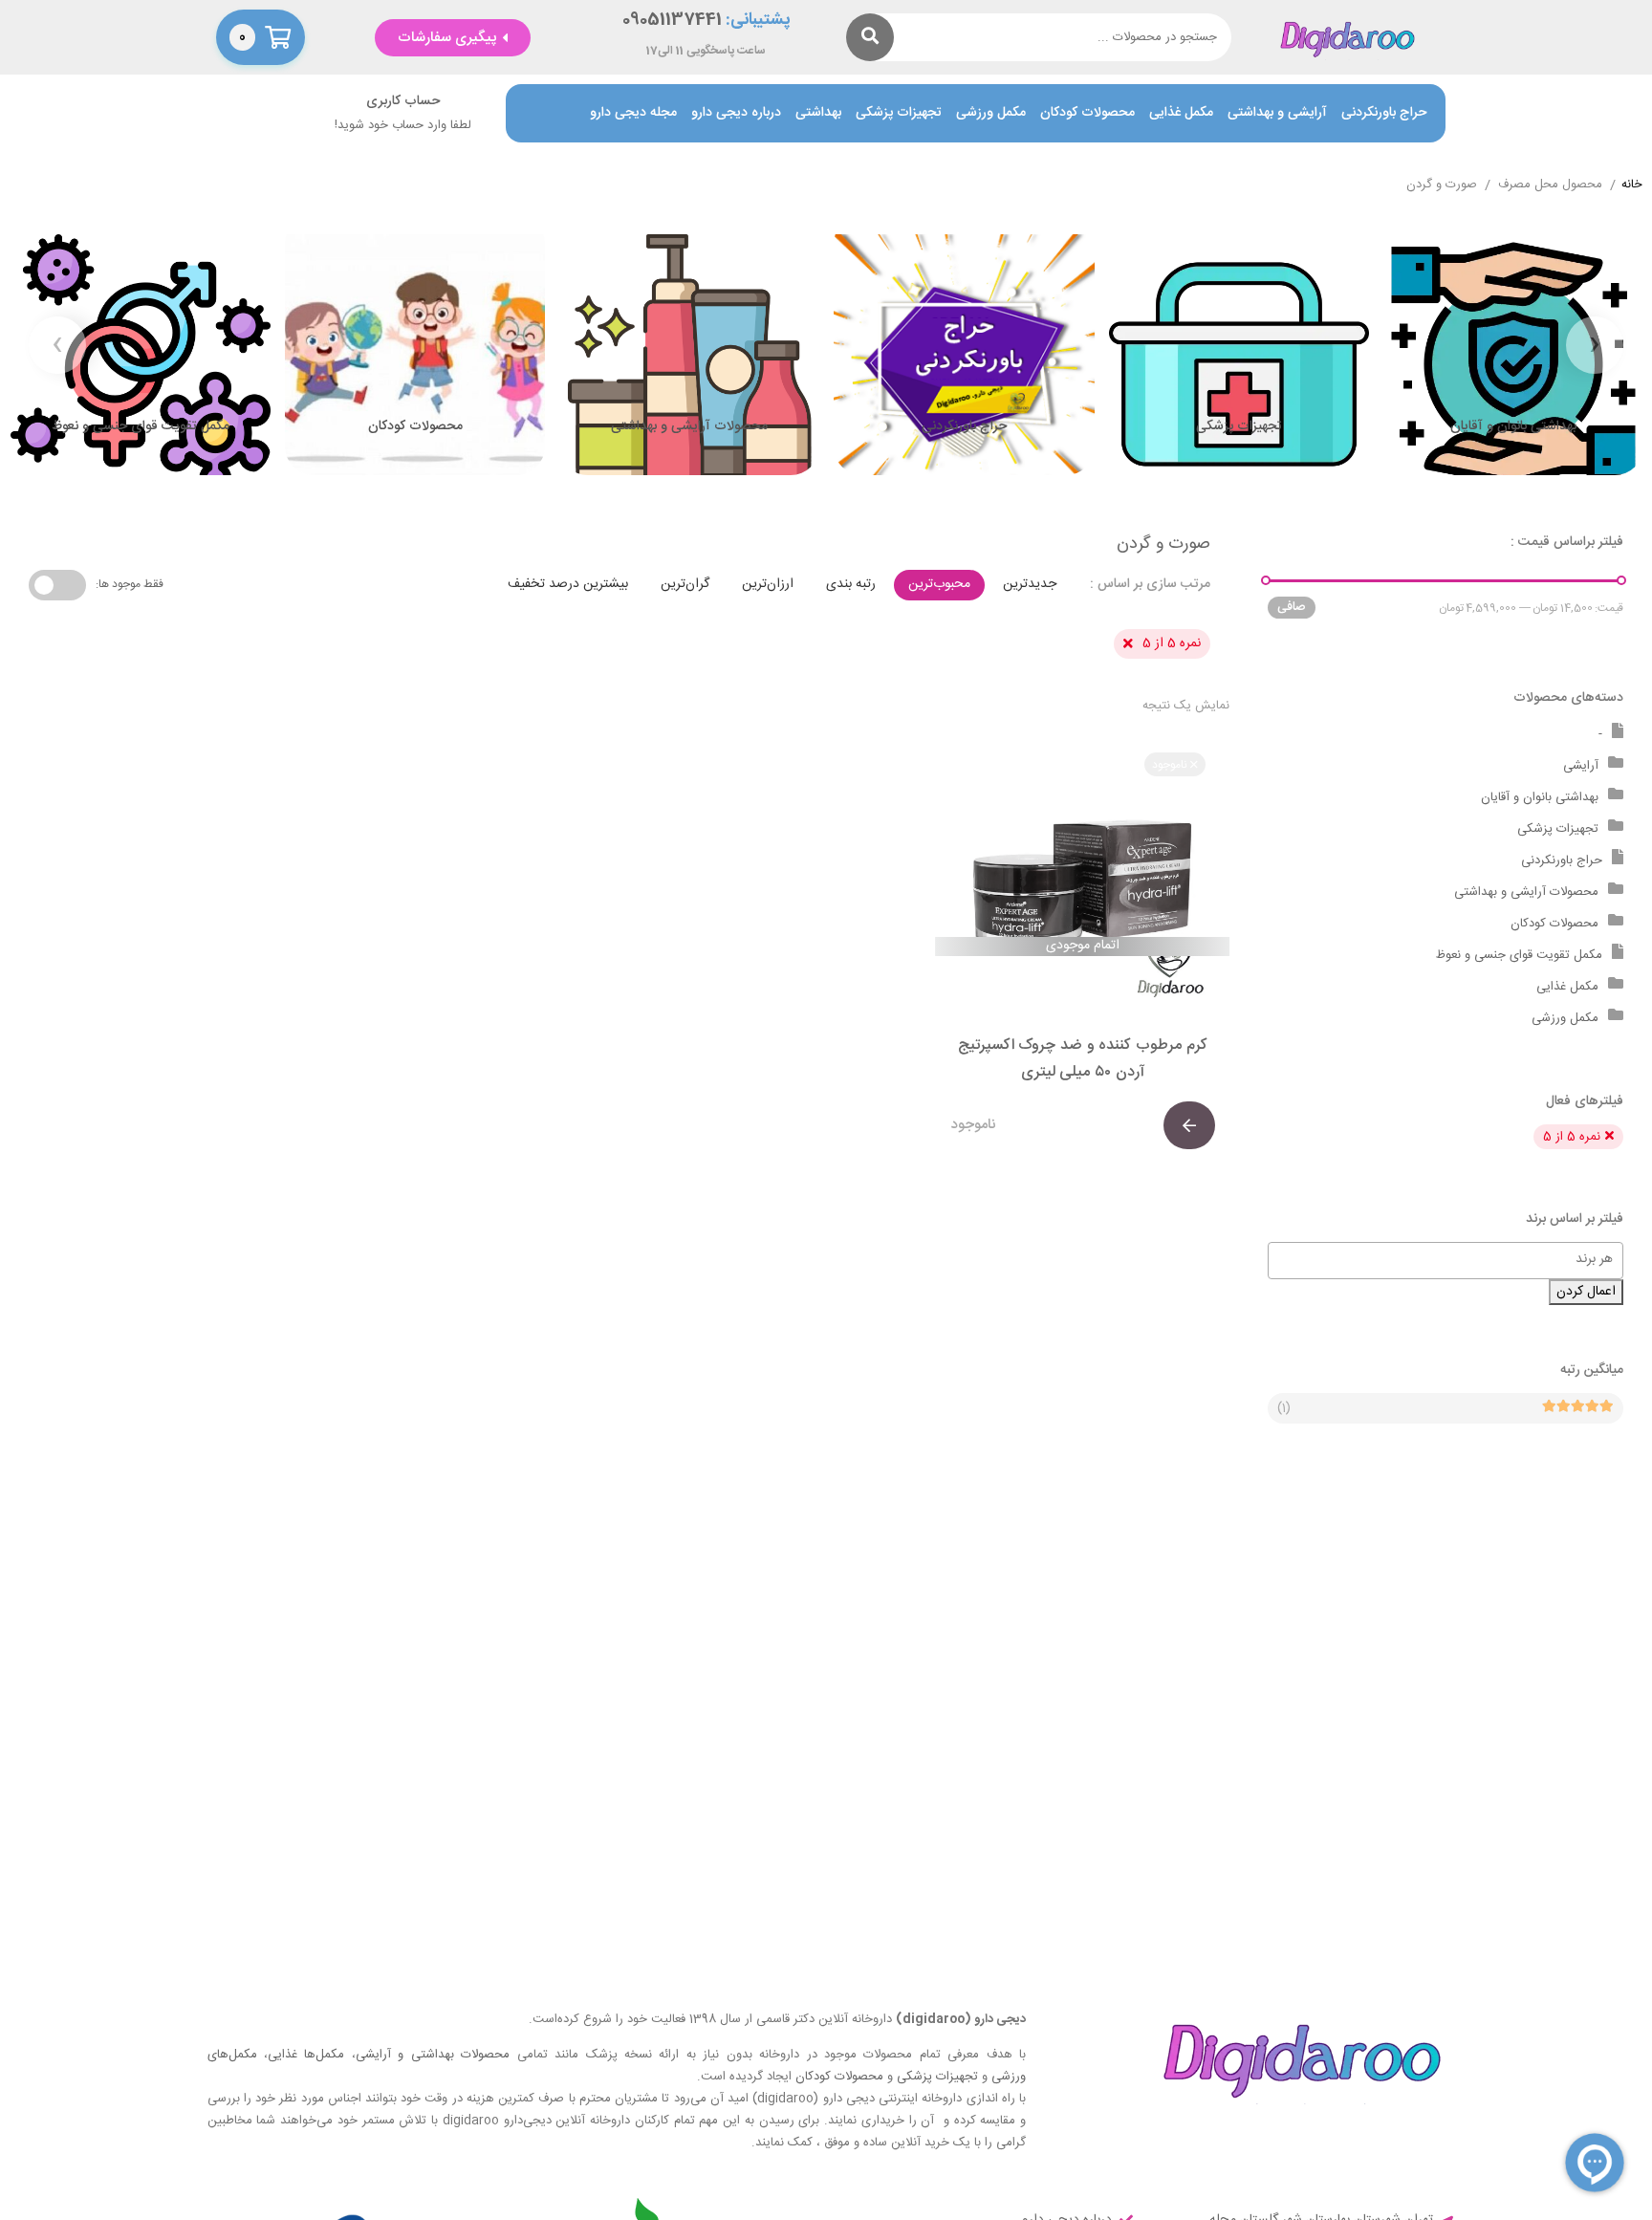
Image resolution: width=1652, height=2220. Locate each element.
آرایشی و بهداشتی (1277, 113)
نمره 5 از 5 (1172, 643)
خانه (1632, 185)
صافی (1292, 607)
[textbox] (1436, 1259)
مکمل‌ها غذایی (306, 2055)
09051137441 (672, 21)
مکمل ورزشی (991, 113)
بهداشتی (818, 113)
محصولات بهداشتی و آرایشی (433, 2055)
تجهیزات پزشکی (899, 113)
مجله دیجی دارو (633, 113)
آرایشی (1581, 766)
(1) (1284, 1408)
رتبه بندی (851, 584)
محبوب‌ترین (939, 584)
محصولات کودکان (1087, 113)
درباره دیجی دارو (736, 113)
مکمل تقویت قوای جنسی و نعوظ (1519, 955)
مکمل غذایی (1181, 113)
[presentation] (1595, 345)
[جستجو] (870, 37)
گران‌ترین (685, 584)
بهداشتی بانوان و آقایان (1540, 797)
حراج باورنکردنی (1384, 113)
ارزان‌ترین (768, 584)
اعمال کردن (1586, 1292)
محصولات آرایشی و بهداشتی (1526, 892)
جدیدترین (1030, 584)
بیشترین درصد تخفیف (568, 584)
